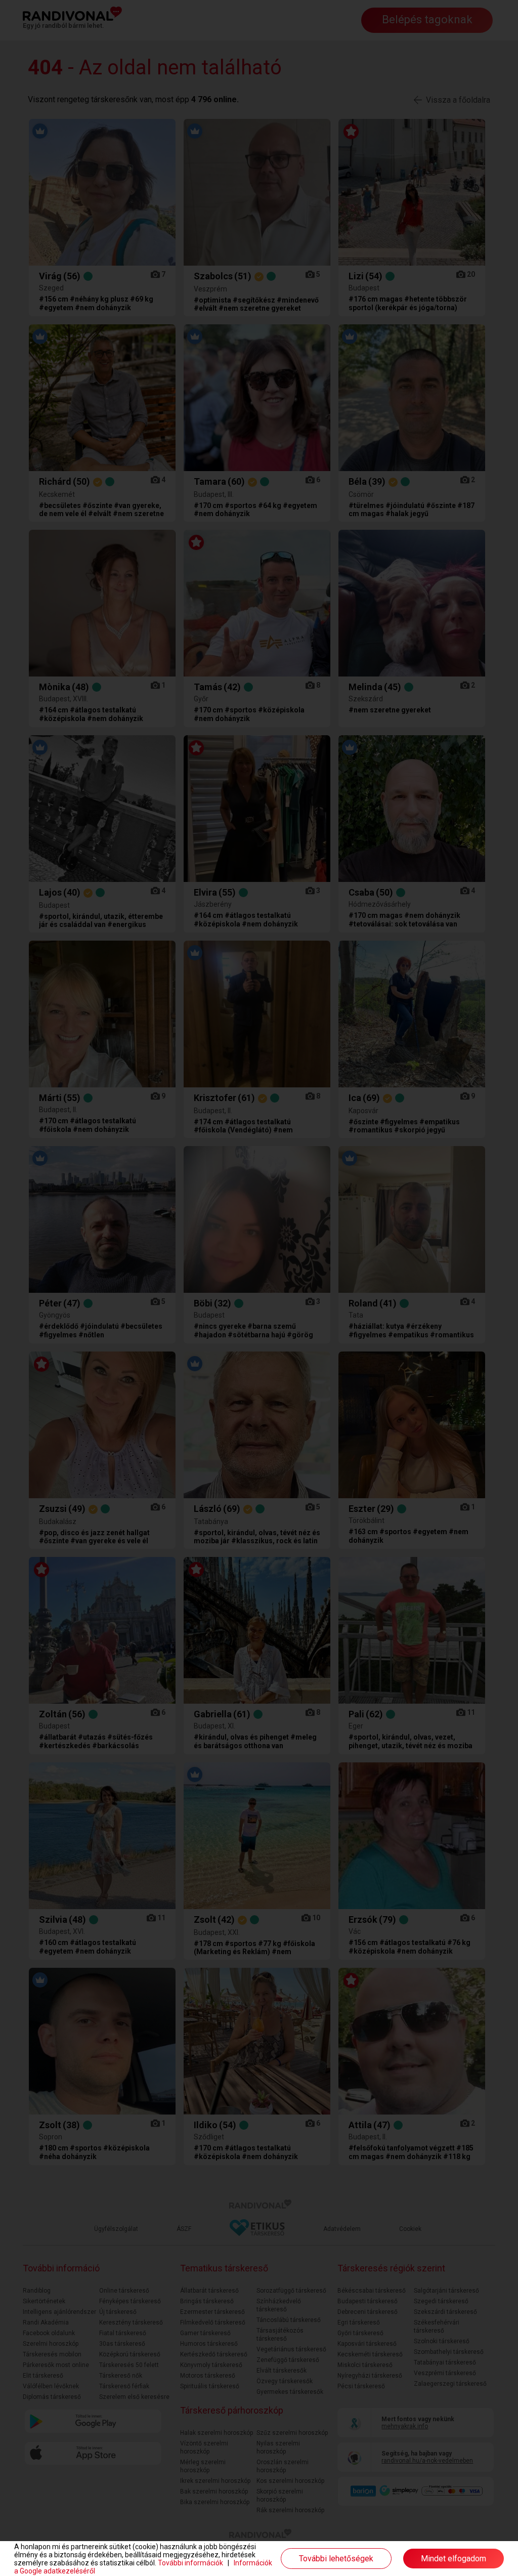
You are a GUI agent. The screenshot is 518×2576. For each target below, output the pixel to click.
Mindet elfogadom (454, 2559)
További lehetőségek (336, 2559)
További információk (190, 2563)
